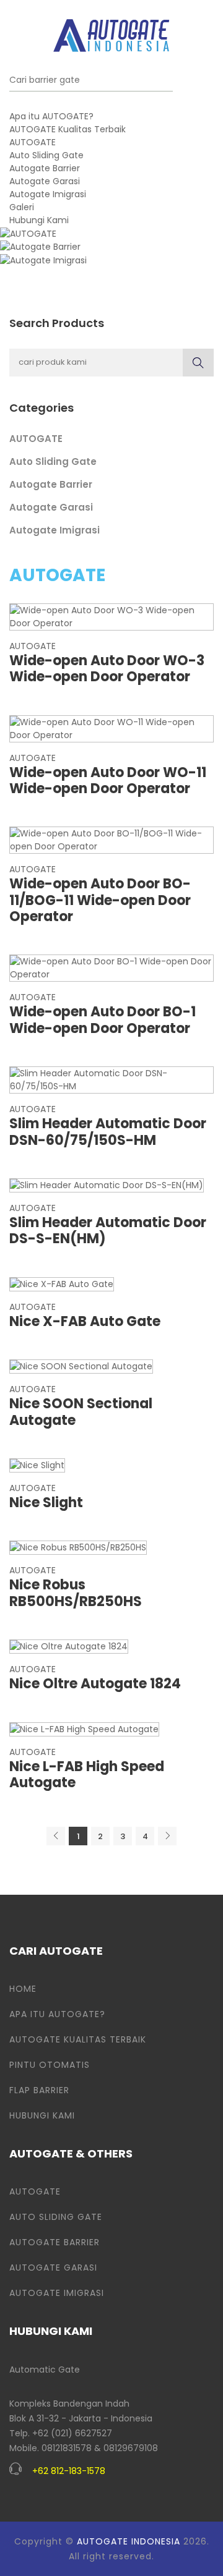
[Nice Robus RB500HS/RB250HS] (78, 1547)
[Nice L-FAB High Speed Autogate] (84, 1728)
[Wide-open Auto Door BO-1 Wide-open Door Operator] (111, 967)
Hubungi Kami (39, 220)
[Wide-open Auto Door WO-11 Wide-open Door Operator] (111, 728)
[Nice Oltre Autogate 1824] (69, 1646)
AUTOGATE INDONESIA (129, 2541)
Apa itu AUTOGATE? (51, 116)
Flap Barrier (39, 2090)
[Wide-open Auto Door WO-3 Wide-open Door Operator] (111, 616)
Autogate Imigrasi (48, 194)
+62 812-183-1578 (69, 2471)
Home (23, 1989)
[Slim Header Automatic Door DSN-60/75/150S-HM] (111, 1079)
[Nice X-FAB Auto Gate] (62, 1283)
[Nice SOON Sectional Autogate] (81, 1366)
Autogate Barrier (45, 168)
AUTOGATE (33, 142)
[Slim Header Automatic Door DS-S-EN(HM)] (107, 1184)
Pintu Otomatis (50, 2065)
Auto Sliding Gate (46, 155)
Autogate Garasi (45, 181)
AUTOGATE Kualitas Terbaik (68, 129)
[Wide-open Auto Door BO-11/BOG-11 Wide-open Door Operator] (111, 840)
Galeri (22, 207)
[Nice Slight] (37, 1464)
